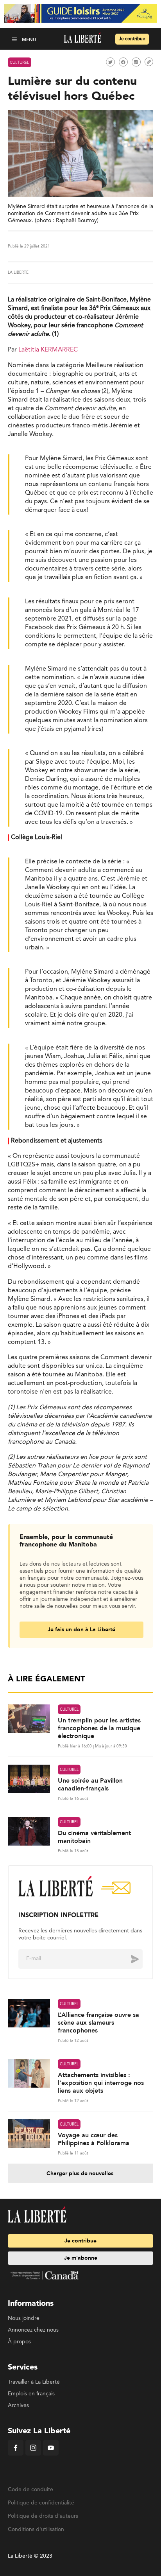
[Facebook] (16, 2454)
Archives (18, 2406)
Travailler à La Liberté (34, 2382)
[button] (15, 39)
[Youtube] (51, 2454)
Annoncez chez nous (33, 2330)
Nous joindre (24, 2318)
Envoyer (129, 1959)
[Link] (149, 62)
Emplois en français (31, 2394)
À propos (19, 2342)
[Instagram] (33, 2454)
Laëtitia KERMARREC (49, 350)
